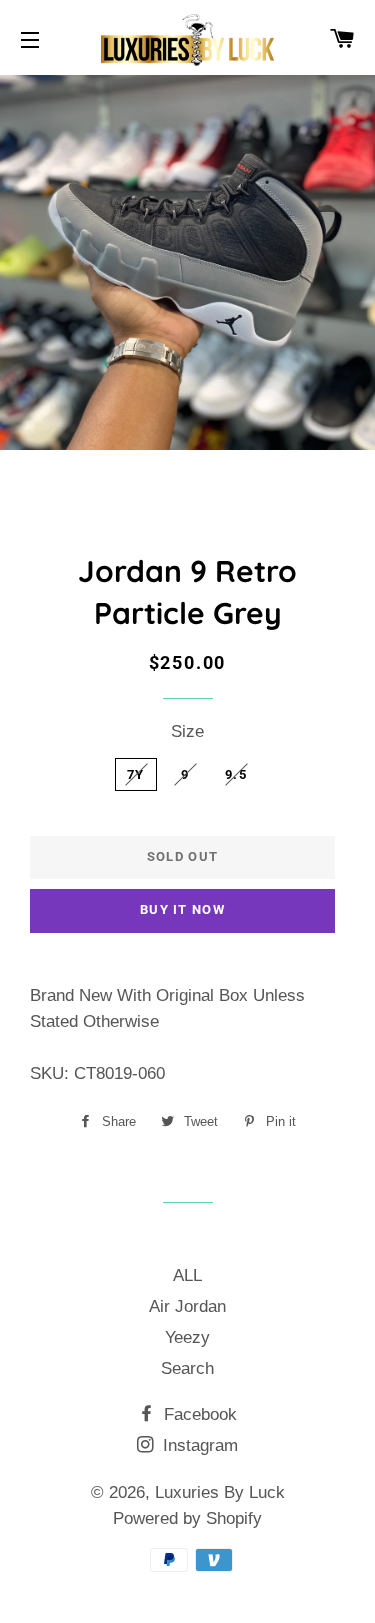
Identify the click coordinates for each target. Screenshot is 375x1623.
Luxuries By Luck (220, 1492)
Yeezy (187, 1337)
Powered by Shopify (187, 1518)
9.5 (236, 774)
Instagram (198, 1445)
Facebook (198, 1414)
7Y (136, 774)
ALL (187, 1275)
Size (187, 731)
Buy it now (182, 909)
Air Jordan (187, 1306)
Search (187, 1368)
